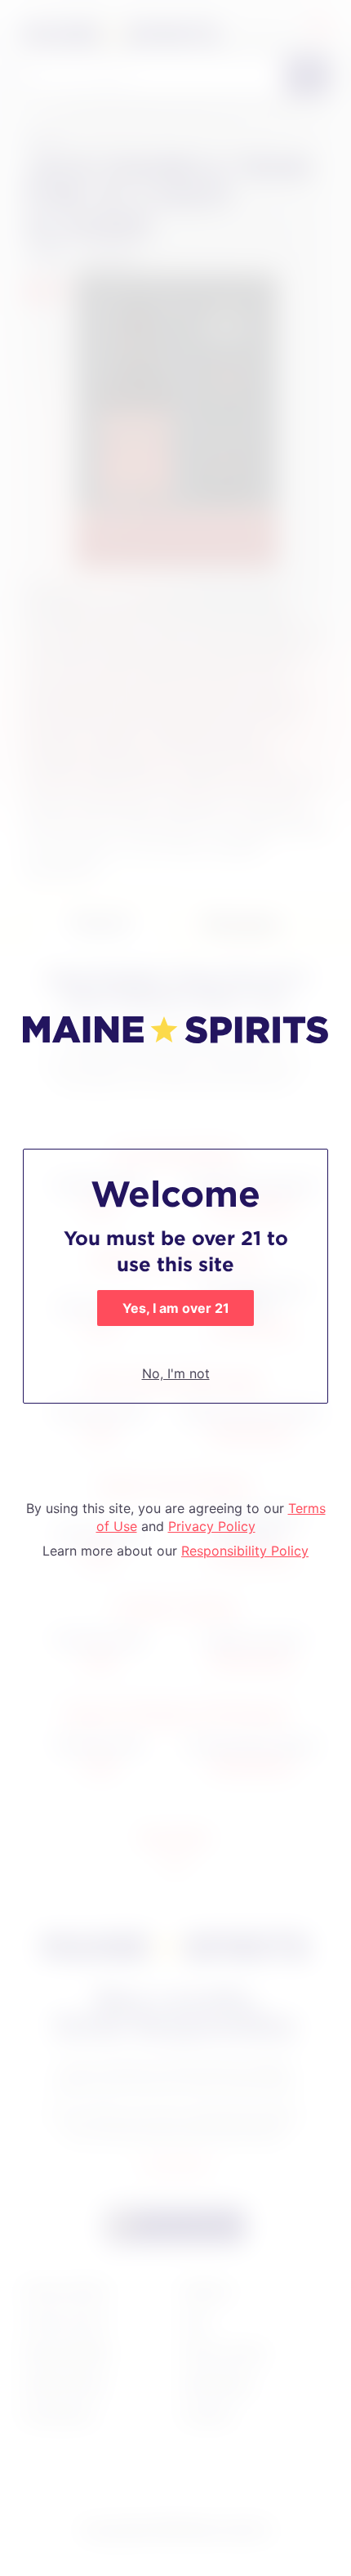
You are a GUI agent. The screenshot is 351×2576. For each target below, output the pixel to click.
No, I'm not (176, 1373)
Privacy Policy (212, 1526)
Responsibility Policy (245, 1551)
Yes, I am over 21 (176, 1308)
